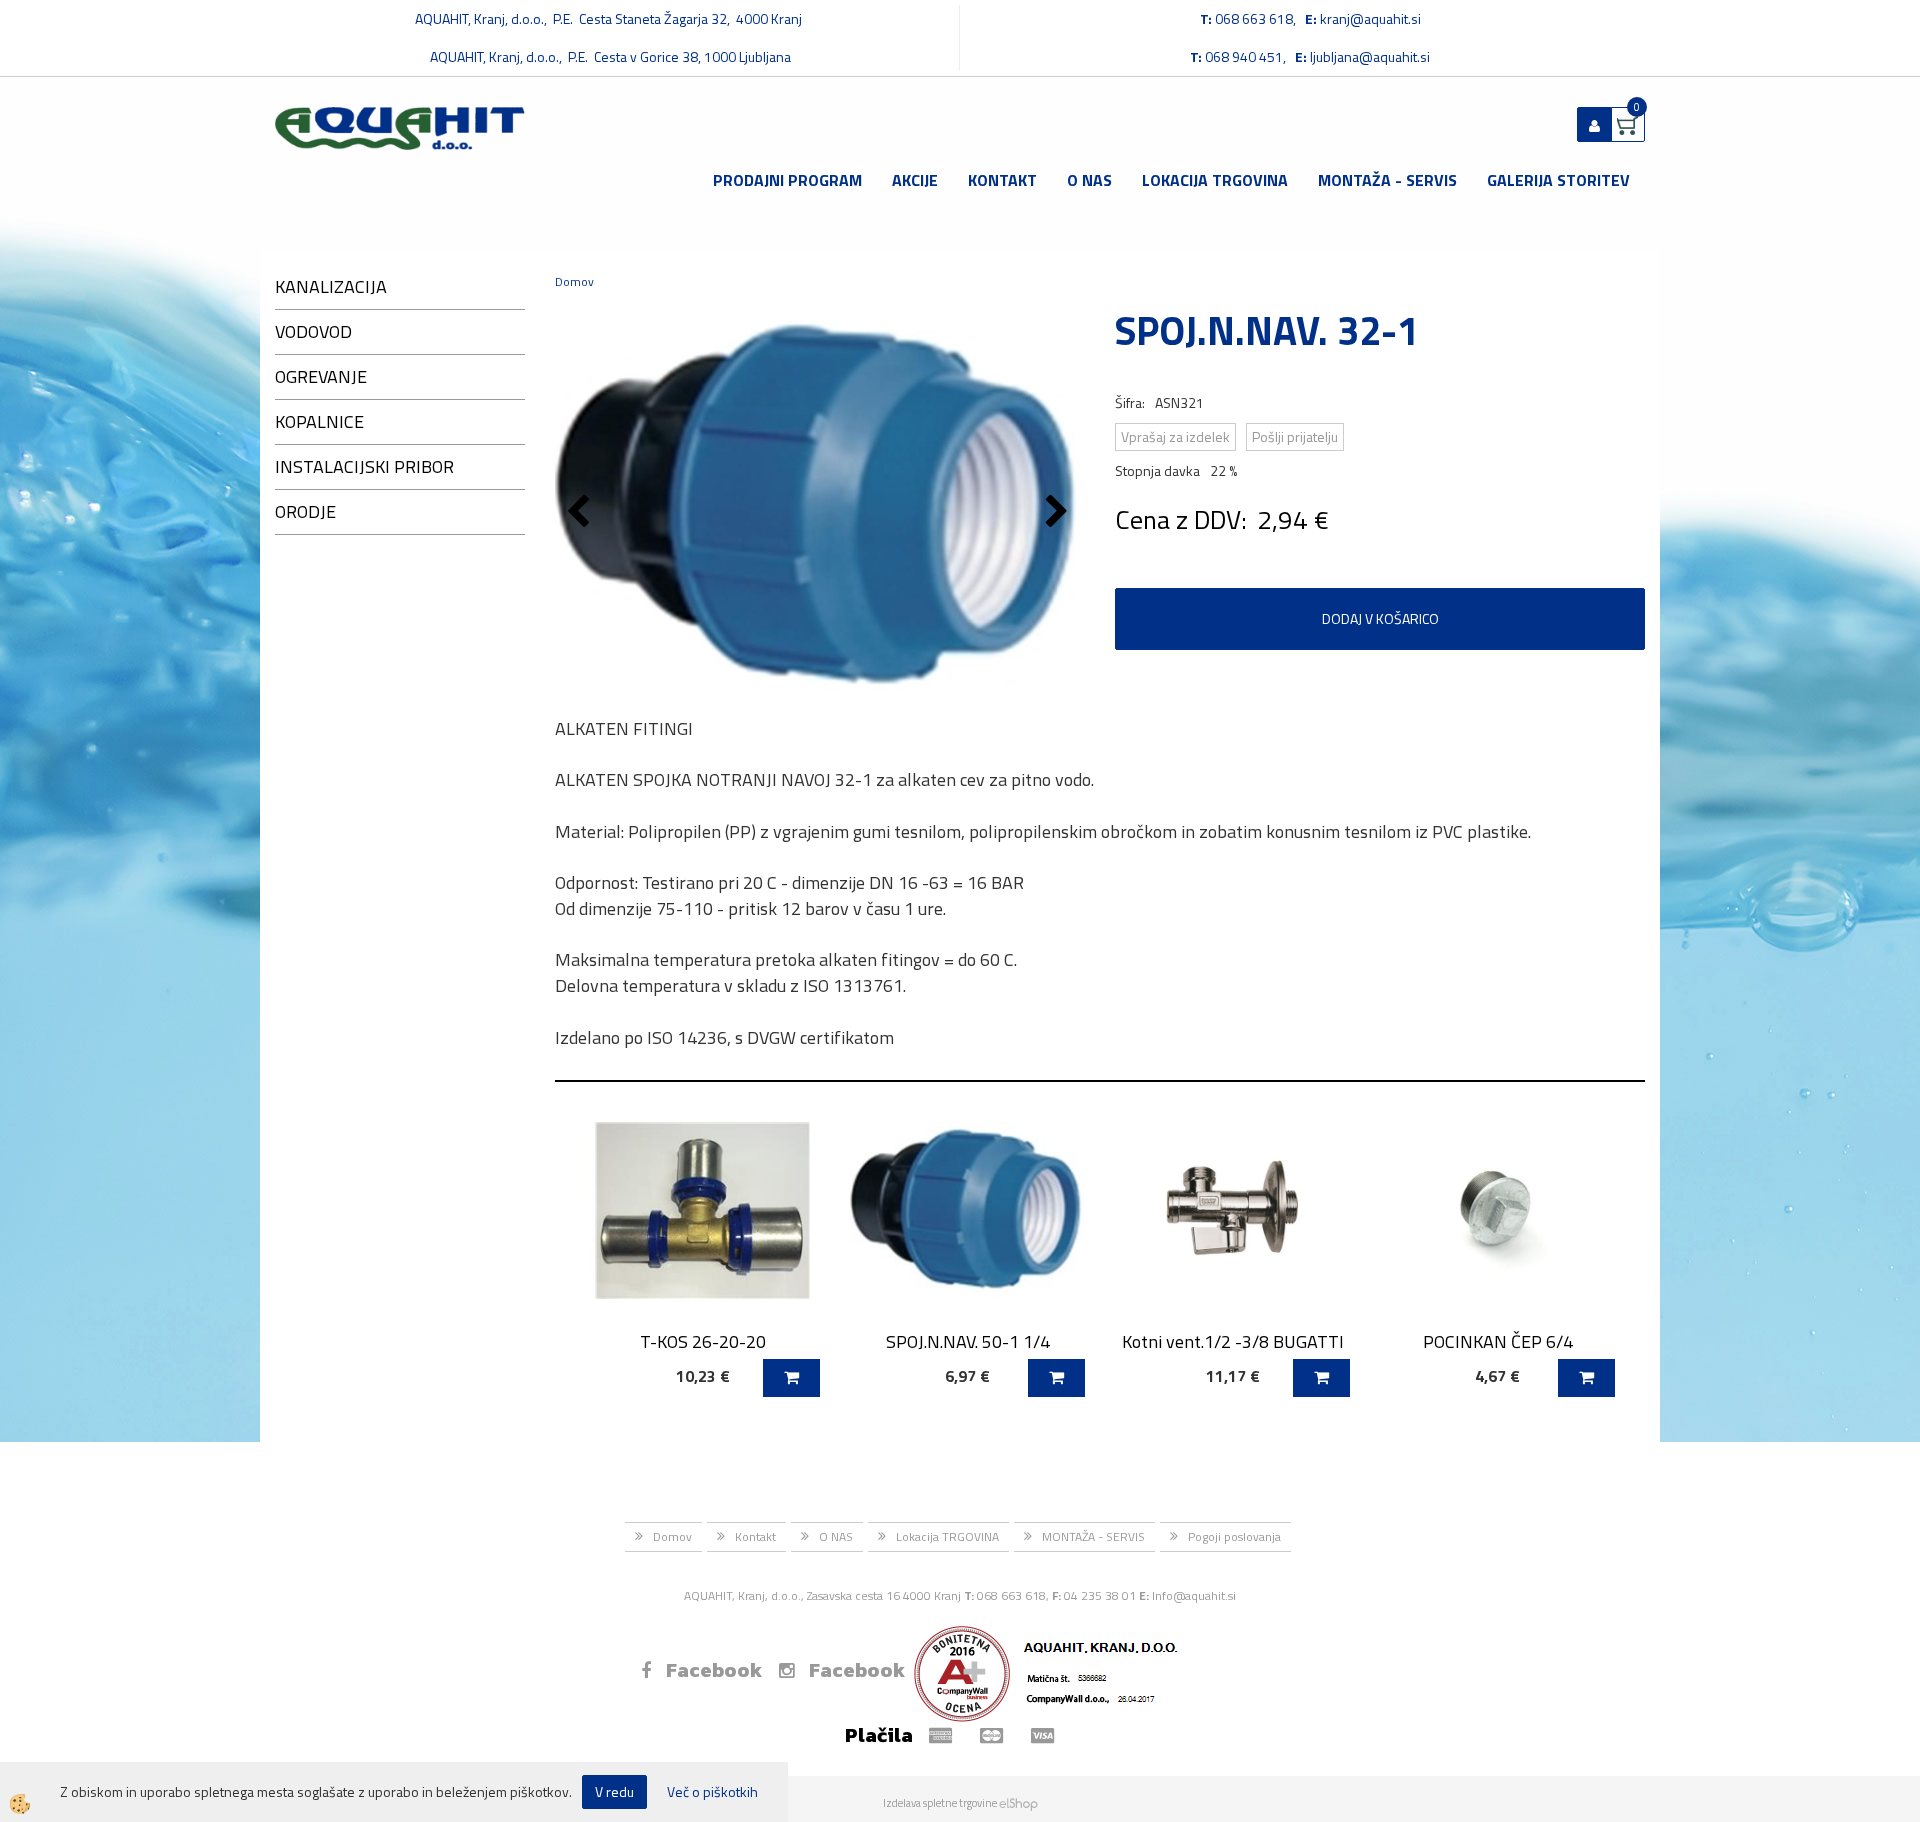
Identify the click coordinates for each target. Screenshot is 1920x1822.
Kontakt (1002, 180)
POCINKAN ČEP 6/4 (1498, 1341)
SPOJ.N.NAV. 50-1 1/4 (968, 1341)
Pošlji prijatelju (1295, 436)
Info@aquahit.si (1194, 1595)
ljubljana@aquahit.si (1370, 56)
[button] (1059, 513)
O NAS (1089, 180)
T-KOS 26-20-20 (703, 1341)
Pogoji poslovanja (1234, 1536)
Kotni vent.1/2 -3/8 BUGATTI (1233, 1341)
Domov (574, 281)
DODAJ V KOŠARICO (1380, 618)
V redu (614, 1791)
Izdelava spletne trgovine (940, 1803)
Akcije (915, 180)
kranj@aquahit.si (1370, 18)
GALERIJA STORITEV (1558, 180)
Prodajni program (787, 180)
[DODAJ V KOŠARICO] (791, 1378)
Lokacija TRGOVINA (1215, 180)
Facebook (714, 1670)
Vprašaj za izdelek (1175, 436)
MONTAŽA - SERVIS (1387, 180)
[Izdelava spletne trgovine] (1018, 1803)
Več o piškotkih (712, 1792)
